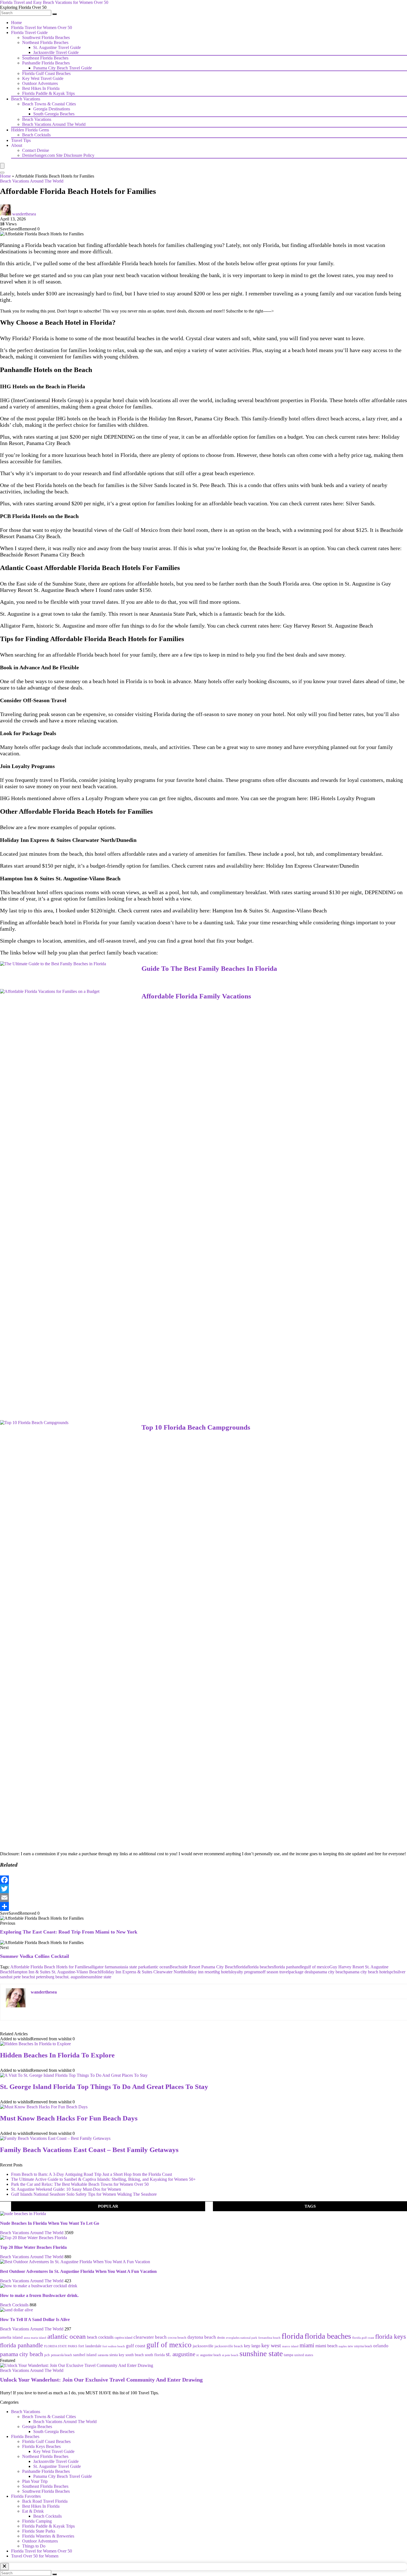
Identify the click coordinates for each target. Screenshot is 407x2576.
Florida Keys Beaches (41, 2446)
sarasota (103, 2355)
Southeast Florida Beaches (45, 58)
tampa (288, 2355)
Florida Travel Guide (29, 32)
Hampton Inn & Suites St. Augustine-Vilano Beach (270, 910)
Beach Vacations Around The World (54, 124)
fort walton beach (114, 2346)
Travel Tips (21, 140)
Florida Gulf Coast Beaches (46, 73)
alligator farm (101, 1967)
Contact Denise (36, 150)
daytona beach (202, 2337)
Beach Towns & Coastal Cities (49, 104)
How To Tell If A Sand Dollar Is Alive (35, 2319)
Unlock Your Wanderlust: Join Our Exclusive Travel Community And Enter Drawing (101, 2380)
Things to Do (34, 2546)
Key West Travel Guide (43, 78)
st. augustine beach (209, 2355)
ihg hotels (223, 1972)
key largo (252, 2346)
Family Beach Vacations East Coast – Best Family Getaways (89, 2150)
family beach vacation (132, 953)
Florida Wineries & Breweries (48, 2536)
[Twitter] (203, 1889)
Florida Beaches (25, 2436)
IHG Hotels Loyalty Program (342, 798)
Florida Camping (37, 2521)
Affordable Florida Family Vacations (196, 996)
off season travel (275, 1972)
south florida (155, 2355)
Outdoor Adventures (40, 83)
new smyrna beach (360, 2346)
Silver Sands (153, 485)
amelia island (11, 2337)
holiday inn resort (199, 1972)
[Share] (203, 1906)
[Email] (203, 1898)
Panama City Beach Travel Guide (63, 68)
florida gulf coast (363, 2338)
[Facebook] (203, 1880)
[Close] (4, 2567)
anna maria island (35, 2338)
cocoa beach (177, 2337)
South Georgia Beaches (54, 114)
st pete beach (21, 1977)
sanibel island (85, 2355)
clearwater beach (150, 2337)
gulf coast (136, 2346)
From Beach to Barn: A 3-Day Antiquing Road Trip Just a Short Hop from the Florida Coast (92, 2174)
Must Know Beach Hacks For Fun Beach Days (69, 2118)
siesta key (117, 2355)
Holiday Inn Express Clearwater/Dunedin (312, 866)
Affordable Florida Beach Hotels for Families (50, 1967)
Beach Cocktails (36, 135)
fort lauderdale (90, 2346)
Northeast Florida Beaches (45, 42)
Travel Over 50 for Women (35, 2556)
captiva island (123, 2338)
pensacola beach (61, 2355)
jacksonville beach (229, 2346)
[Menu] (2, 166)
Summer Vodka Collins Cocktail (34, 1956)
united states (304, 2355)
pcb (393, 1972)
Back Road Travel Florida (45, 2501)
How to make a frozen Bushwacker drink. (39, 2295)
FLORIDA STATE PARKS (61, 2346)
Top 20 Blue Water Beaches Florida (33, 2247)
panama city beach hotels (368, 1972)
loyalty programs (246, 1972)
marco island (290, 2346)
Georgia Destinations (52, 109)
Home (16, 23)
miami (307, 2345)
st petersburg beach (49, 1977)
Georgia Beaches (37, 2427)
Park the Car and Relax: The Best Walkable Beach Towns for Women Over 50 (80, 2184)
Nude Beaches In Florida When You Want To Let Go (50, 2223)
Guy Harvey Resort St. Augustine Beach (328, 626)
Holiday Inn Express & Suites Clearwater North (142, 1972)
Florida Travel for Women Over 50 (42, 28)
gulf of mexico (317, 1967)
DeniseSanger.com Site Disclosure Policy (58, 155)
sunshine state (99, 1977)
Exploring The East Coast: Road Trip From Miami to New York (69, 1932)
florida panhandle (289, 1967)
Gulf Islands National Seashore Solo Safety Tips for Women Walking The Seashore (84, 2194)
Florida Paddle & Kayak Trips (48, 93)
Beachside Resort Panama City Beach (42, 555)
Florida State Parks (39, 2531)
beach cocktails (100, 2337)
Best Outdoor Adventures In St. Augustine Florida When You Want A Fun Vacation (78, 2271)
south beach (135, 2355)
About (17, 145)
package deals (301, 1972)
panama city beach (330, 1972)
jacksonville (203, 2346)
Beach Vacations (26, 99)
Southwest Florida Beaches (46, 37)
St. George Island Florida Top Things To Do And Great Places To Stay (104, 2087)
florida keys (391, 2337)
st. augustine (76, 1977)
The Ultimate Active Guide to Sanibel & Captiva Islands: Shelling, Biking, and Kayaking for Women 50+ (103, 2179)
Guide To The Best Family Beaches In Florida (209, 968)
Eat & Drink (33, 2511)
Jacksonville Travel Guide (56, 52)
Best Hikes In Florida (41, 88)
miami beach (326, 2346)
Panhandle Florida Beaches (46, 63)
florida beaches (260, 1967)
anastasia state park (129, 1967)
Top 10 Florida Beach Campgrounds (196, 1427)
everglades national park (242, 2338)
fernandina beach (269, 2338)
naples (343, 2346)
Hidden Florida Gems (30, 130)
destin (221, 2338)
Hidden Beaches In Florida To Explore (57, 2055)
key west (271, 2345)
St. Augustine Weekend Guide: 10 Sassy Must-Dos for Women (66, 2189)
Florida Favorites (26, 2496)
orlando (381, 2346)
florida (242, 1967)
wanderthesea (24, 214)
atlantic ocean (158, 1967)
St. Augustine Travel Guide (57, 47)
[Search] (55, 14)
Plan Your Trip (35, 2481)
